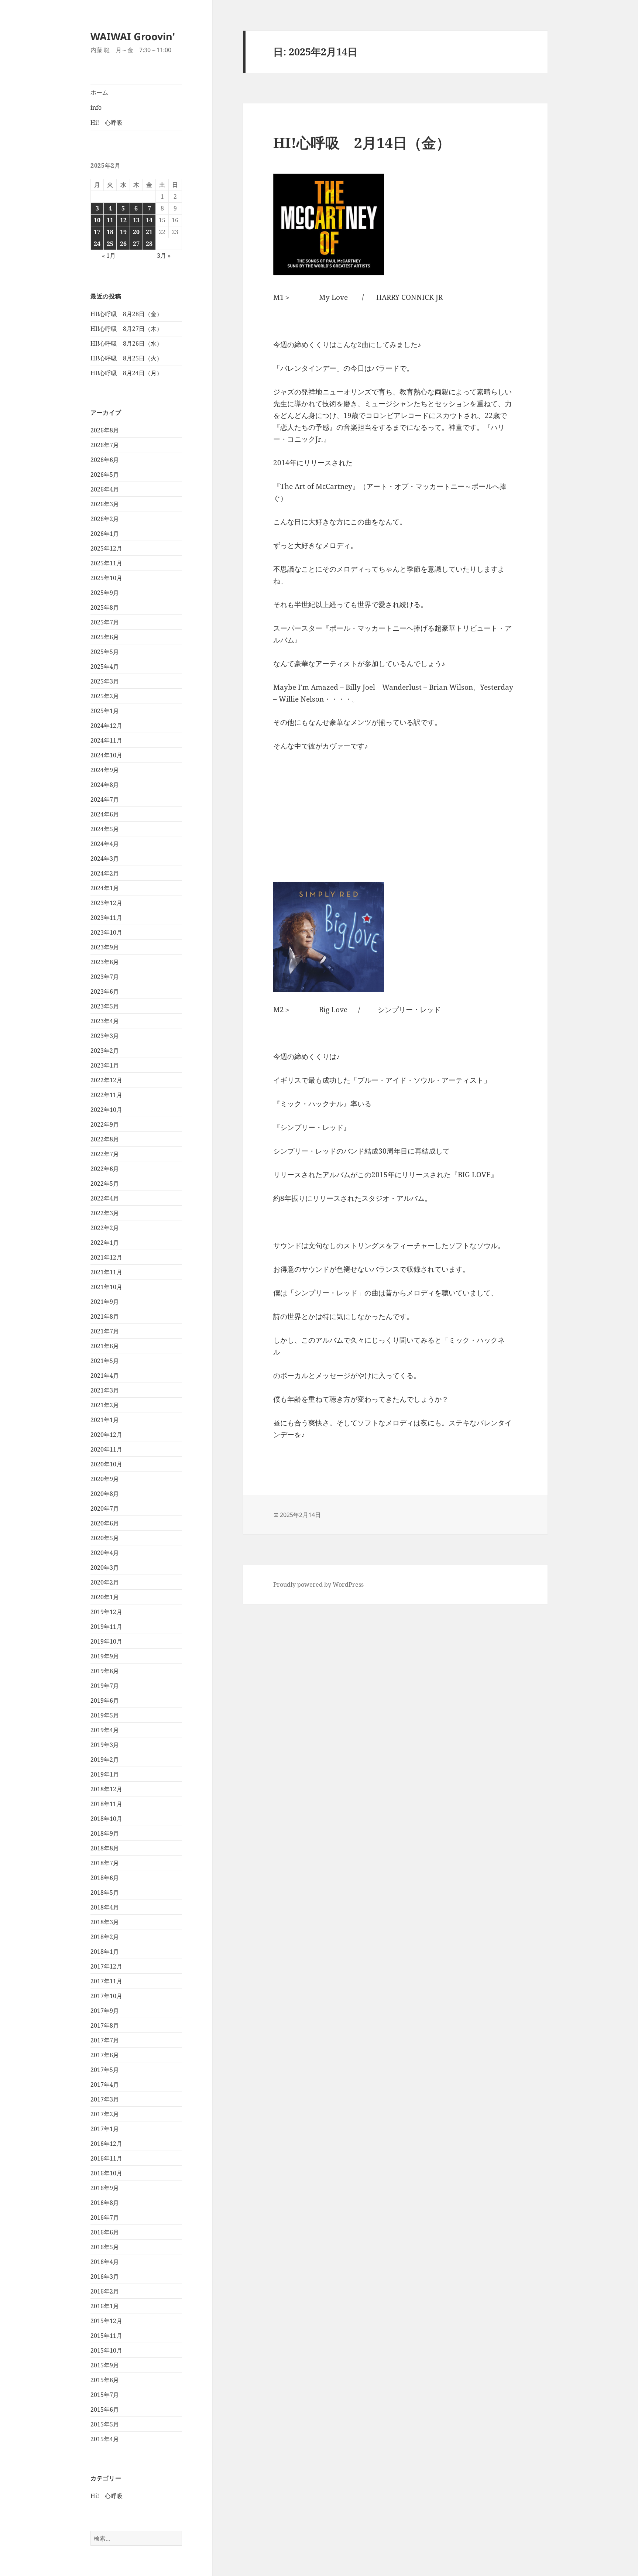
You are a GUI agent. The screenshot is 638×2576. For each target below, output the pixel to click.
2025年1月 (105, 711)
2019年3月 (105, 1745)
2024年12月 (106, 726)
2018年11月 (106, 1804)
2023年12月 (106, 903)
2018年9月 (105, 1833)
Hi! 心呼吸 (107, 123)
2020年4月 (105, 1553)
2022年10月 (106, 1110)
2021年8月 (105, 1316)
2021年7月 (105, 1331)
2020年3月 (105, 1568)
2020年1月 (105, 1597)
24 (97, 244)
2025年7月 (105, 622)
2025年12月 (106, 548)
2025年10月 (106, 578)
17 (97, 232)
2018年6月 (105, 1878)
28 (149, 244)
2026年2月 (105, 519)
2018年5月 (105, 1892)
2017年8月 (105, 2025)
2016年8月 (105, 2203)
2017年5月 (105, 2070)
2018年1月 (105, 1952)
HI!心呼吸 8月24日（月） (126, 373)
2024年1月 (105, 888)
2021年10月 (106, 1287)
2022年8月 (105, 1139)
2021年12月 (106, 1257)
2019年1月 (105, 1774)
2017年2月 (105, 2114)
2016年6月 (105, 2232)
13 (136, 220)
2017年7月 (105, 2040)
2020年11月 (106, 1449)
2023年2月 (105, 1051)
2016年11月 (106, 2158)
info (96, 107)
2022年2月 (105, 1228)
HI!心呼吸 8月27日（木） (126, 329)
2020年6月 (105, 1523)
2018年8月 (105, 1848)
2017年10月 (106, 1996)
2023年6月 (105, 991)
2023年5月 (105, 1006)
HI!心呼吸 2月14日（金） (362, 142)
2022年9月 (105, 1124)
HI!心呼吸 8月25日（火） (126, 358)
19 (123, 232)
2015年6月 (105, 2409)
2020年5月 (105, 1538)
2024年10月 (106, 755)
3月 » (164, 256)
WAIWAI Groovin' (133, 36)
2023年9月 (105, 947)
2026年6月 (105, 460)
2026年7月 (105, 445)
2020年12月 (106, 1435)
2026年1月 (105, 534)
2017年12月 (106, 1966)
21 (149, 232)
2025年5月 (105, 652)
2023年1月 (105, 1065)
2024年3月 (105, 859)
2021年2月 (105, 1405)
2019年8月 (105, 1671)
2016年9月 (105, 2188)
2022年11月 (106, 1095)
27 (136, 244)
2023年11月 (106, 918)
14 (149, 220)
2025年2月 (105, 696)
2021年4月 (105, 1376)
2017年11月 (106, 1981)
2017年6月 (105, 2055)
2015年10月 (106, 2350)
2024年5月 (105, 829)
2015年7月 (105, 2395)
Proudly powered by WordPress (318, 1585)
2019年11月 (106, 1627)
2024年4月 (105, 844)
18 (110, 232)
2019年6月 (105, 1700)
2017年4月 (105, 2085)
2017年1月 (105, 2129)
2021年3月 (105, 1390)
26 (123, 244)
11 (110, 220)
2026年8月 (105, 430)
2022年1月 (105, 1243)
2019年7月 (105, 1686)
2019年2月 (105, 1760)
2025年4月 (105, 667)
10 (97, 220)
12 (123, 220)
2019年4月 (105, 1730)
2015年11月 (106, 2336)
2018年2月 (105, 1937)
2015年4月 (105, 2439)
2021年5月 (105, 1361)
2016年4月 (105, 2262)
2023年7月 (105, 977)
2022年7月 (105, 1154)
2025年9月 (105, 593)
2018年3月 (105, 1922)
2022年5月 (105, 1183)
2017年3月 (105, 2099)
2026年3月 (105, 504)
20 (136, 232)
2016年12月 (106, 2144)
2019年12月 (106, 1612)
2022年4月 (105, 1198)
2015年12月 (106, 2321)
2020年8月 (105, 1494)
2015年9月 (105, 2365)
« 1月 (109, 256)
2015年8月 (105, 2380)
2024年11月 (106, 740)
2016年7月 (105, 2217)
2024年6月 (105, 814)
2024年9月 (105, 770)
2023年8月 (105, 962)
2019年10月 (106, 1641)
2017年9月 (105, 2011)
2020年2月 (105, 1582)
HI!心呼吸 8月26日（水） (126, 343)
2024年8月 (105, 785)
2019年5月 (105, 1715)
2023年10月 (106, 932)
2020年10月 (106, 1464)
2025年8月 (105, 607)
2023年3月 (105, 1036)
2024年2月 (105, 873)
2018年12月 (106, 1789)
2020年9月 (105, 1479)
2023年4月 (105, 1021)
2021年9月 (105, 1302)
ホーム (99, 92)
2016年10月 (106, 2173)
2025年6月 (105, 637)
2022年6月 (105, 1169)
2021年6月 (105, 1346)
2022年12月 (106, 1080)
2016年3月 (105, 2277)
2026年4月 (105, 489)
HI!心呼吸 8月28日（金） (126, 314)
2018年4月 (105, 1907)
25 (110, 244)
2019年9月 (105, 1656)
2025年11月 (106, 563)
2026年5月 (105, 475)
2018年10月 (106, 1819)
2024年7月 (105, 799)
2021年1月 (105, 1420)
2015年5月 (105, 2424)
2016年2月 (105, 2291)
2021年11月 (106, 1272)
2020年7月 (105, 1508)
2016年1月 (105, 2306)
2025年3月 (105, 681)
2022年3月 (105, 1213)
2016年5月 (105, 2247)
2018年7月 (105, 1863)
